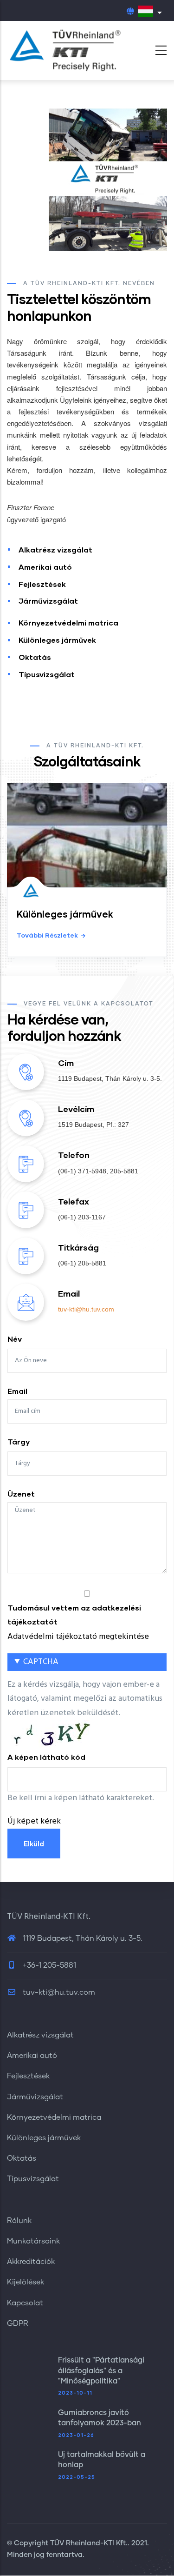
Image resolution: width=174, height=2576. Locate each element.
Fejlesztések (42, 584)
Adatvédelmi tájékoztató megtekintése (78, 1637)
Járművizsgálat (48, 601)
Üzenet (21, 1494)
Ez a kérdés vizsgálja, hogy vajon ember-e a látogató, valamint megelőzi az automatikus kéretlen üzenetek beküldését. (85, 1742)
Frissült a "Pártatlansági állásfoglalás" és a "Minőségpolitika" (101, 2371)
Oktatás (35, 657)
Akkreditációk (31, 2262)
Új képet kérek (34, 1821)
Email (17, 1391)
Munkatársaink (33, 2241)
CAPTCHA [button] (41, 1662)
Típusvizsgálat (47, 674)
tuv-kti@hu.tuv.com (87, 1309)
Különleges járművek (57, 640)
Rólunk (19, 2221)
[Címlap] (65, 50)
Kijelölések (26, 2282)
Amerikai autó (45, 567)
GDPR (18, 2323)
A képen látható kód (46, 1757)
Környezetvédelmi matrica (68, 622)
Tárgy (19, 1441)
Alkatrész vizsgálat (55, 549)
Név (15, 1339)
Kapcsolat (25, 2303)
